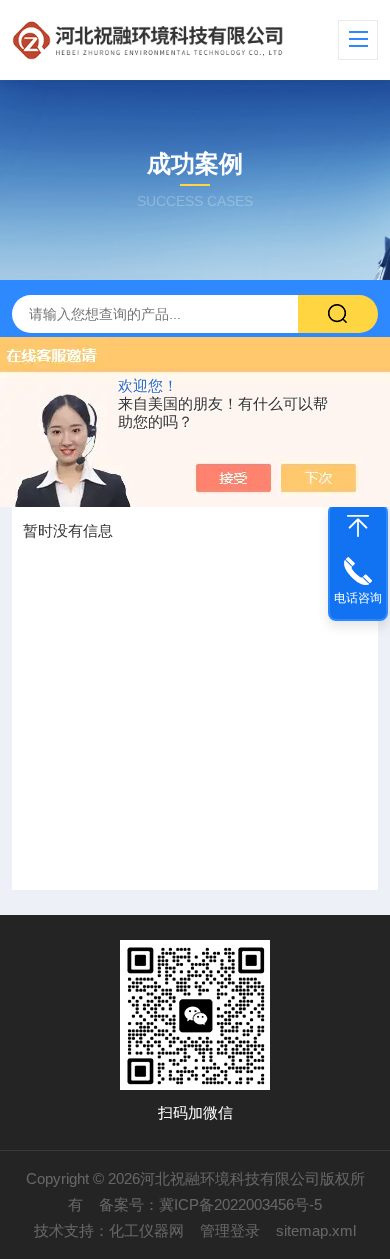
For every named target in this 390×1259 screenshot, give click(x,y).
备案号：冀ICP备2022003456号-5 (210, 1204)
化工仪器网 (146, 1230)
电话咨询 (358, 598)
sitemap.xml (316, 1230)
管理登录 (230, 1230)
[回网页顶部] (358, 526)
